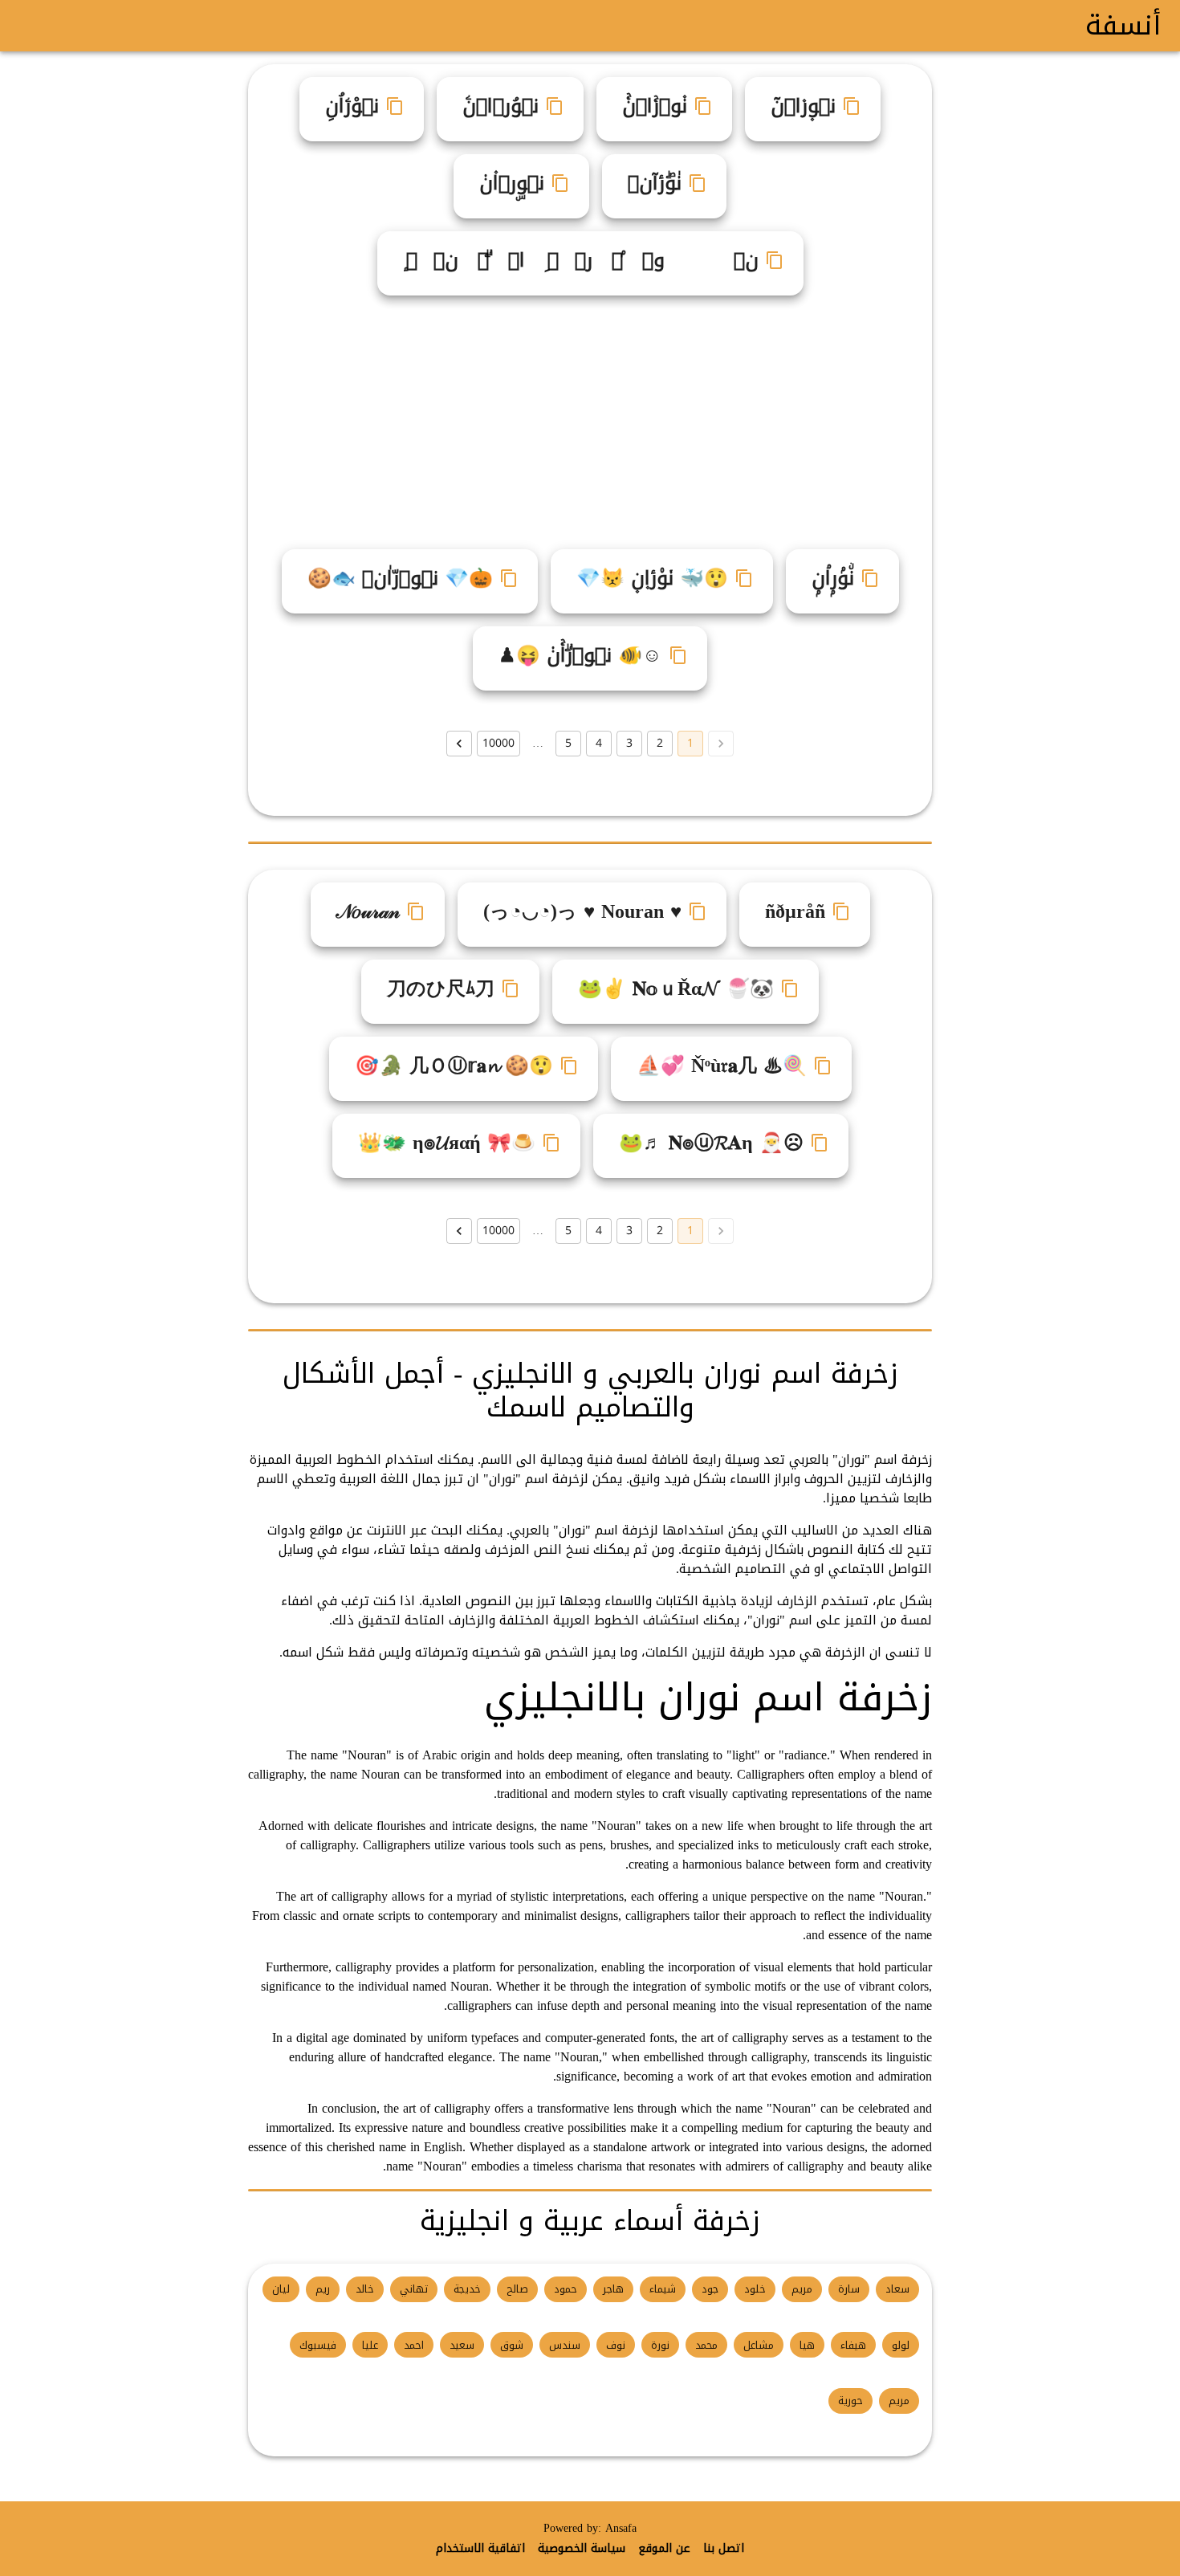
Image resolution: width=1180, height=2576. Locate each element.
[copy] (852, 106)
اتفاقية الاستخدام (480, 2549)
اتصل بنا (724, 2549)
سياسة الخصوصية (582, 2549)
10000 (498, 743)
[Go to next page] (459, 744)
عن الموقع (664, 2549)
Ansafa (621, 2528)
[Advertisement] (584, 416)
